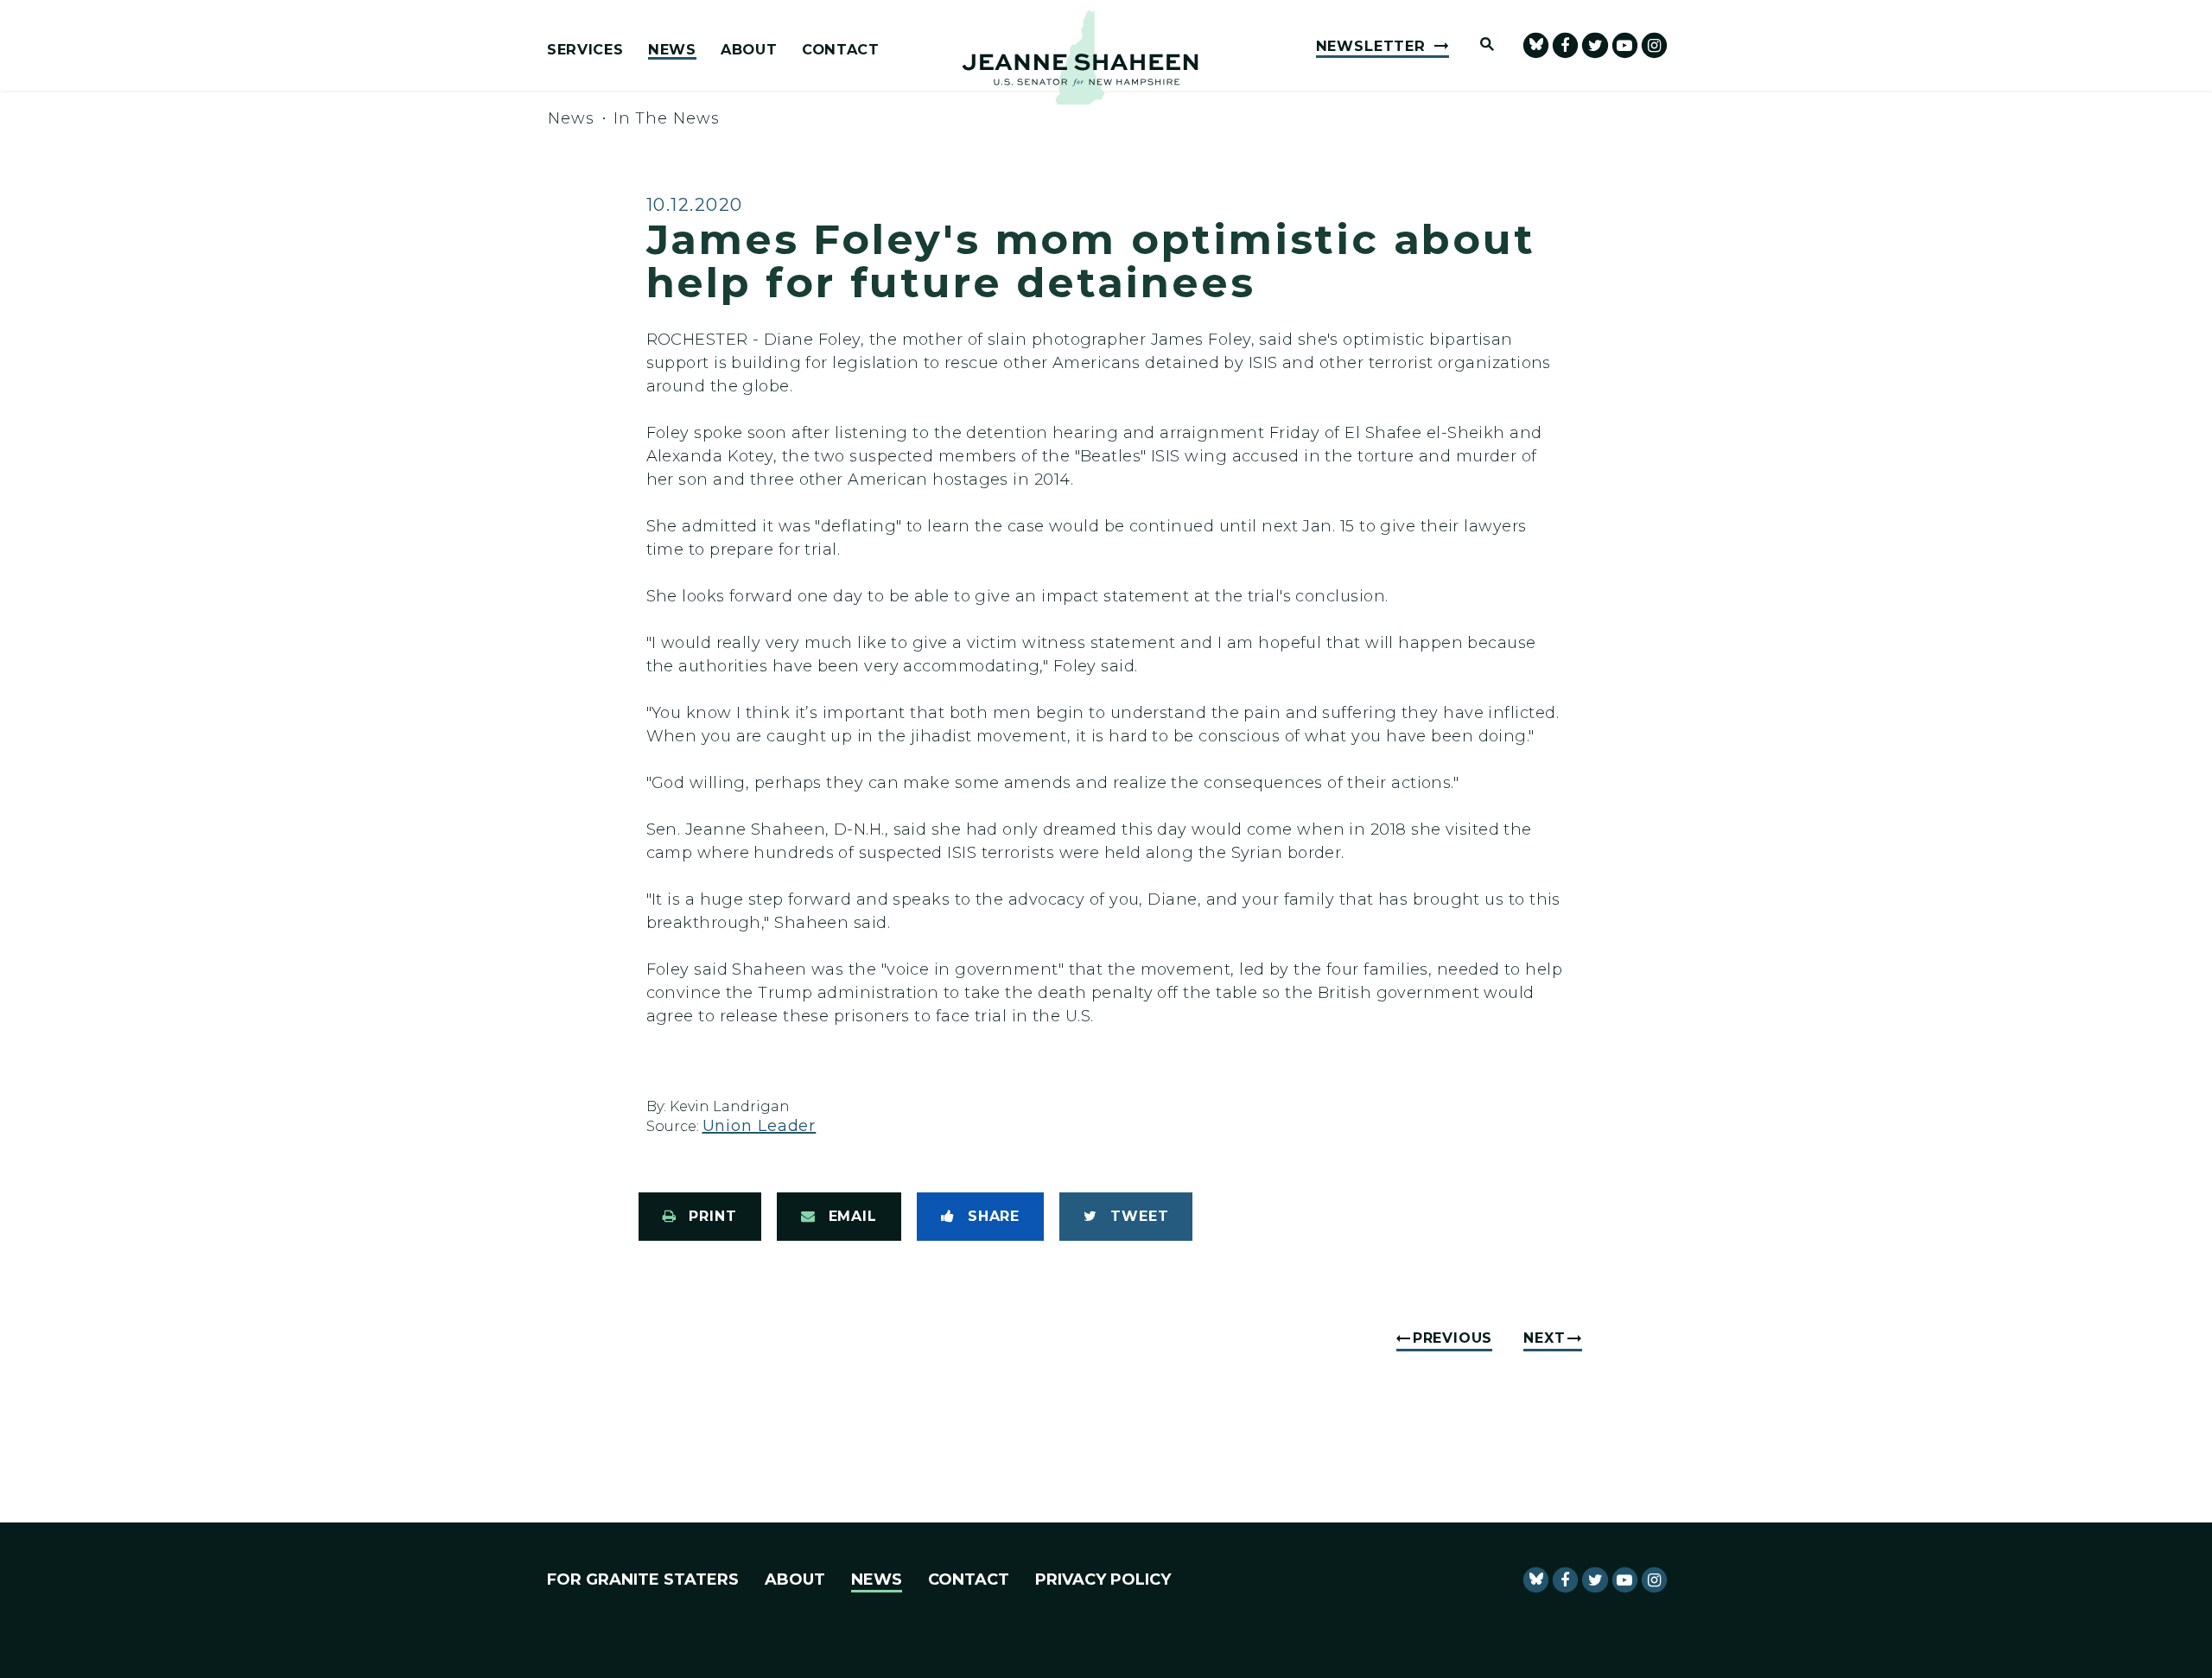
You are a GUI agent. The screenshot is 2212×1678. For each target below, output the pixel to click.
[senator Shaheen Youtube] (1625, 45)
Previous (1452, 1338)
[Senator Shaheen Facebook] (1565, 45)
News (672, 50)
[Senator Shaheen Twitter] (1595, 45)
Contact (841, 50)
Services (585, 50)
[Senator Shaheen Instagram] (1654, 45)
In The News (667, 118)
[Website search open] (1479, 45)
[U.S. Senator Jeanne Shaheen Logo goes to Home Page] (1080, 57)
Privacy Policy (1103, 1579)
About (749, 50)
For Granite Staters (643, 1579)
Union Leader (760, 1126)
